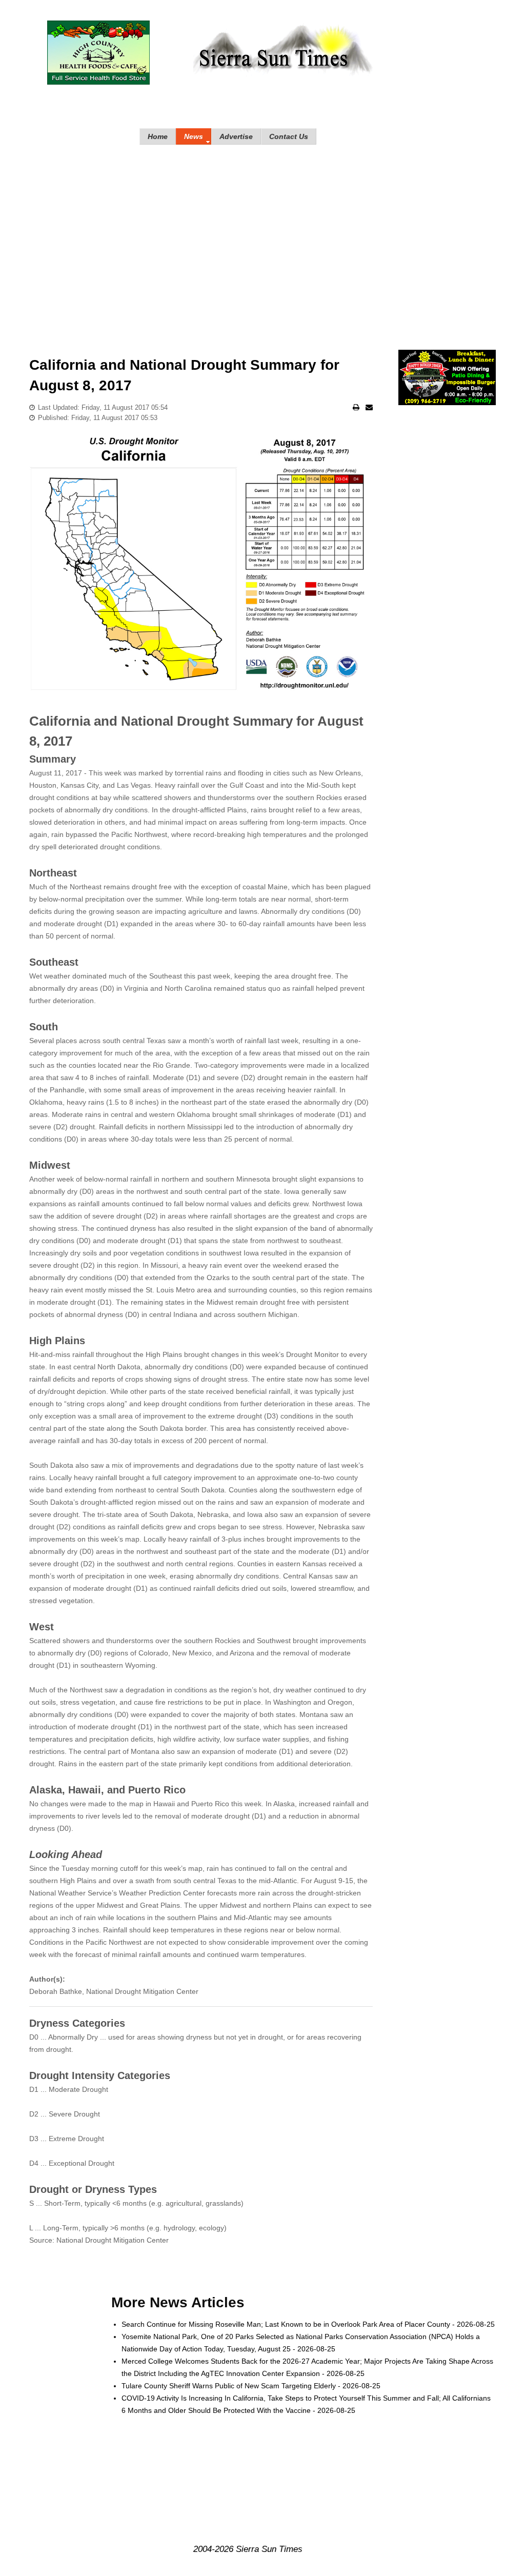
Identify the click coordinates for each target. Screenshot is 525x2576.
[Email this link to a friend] (369, 407)
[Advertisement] (262, 237)
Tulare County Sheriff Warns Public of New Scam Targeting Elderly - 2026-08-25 (251, 2386)
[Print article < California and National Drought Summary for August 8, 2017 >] (356, 407)
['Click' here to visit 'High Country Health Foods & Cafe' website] (98, 53)
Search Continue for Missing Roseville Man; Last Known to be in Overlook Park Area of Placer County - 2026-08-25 (308, 2324)
